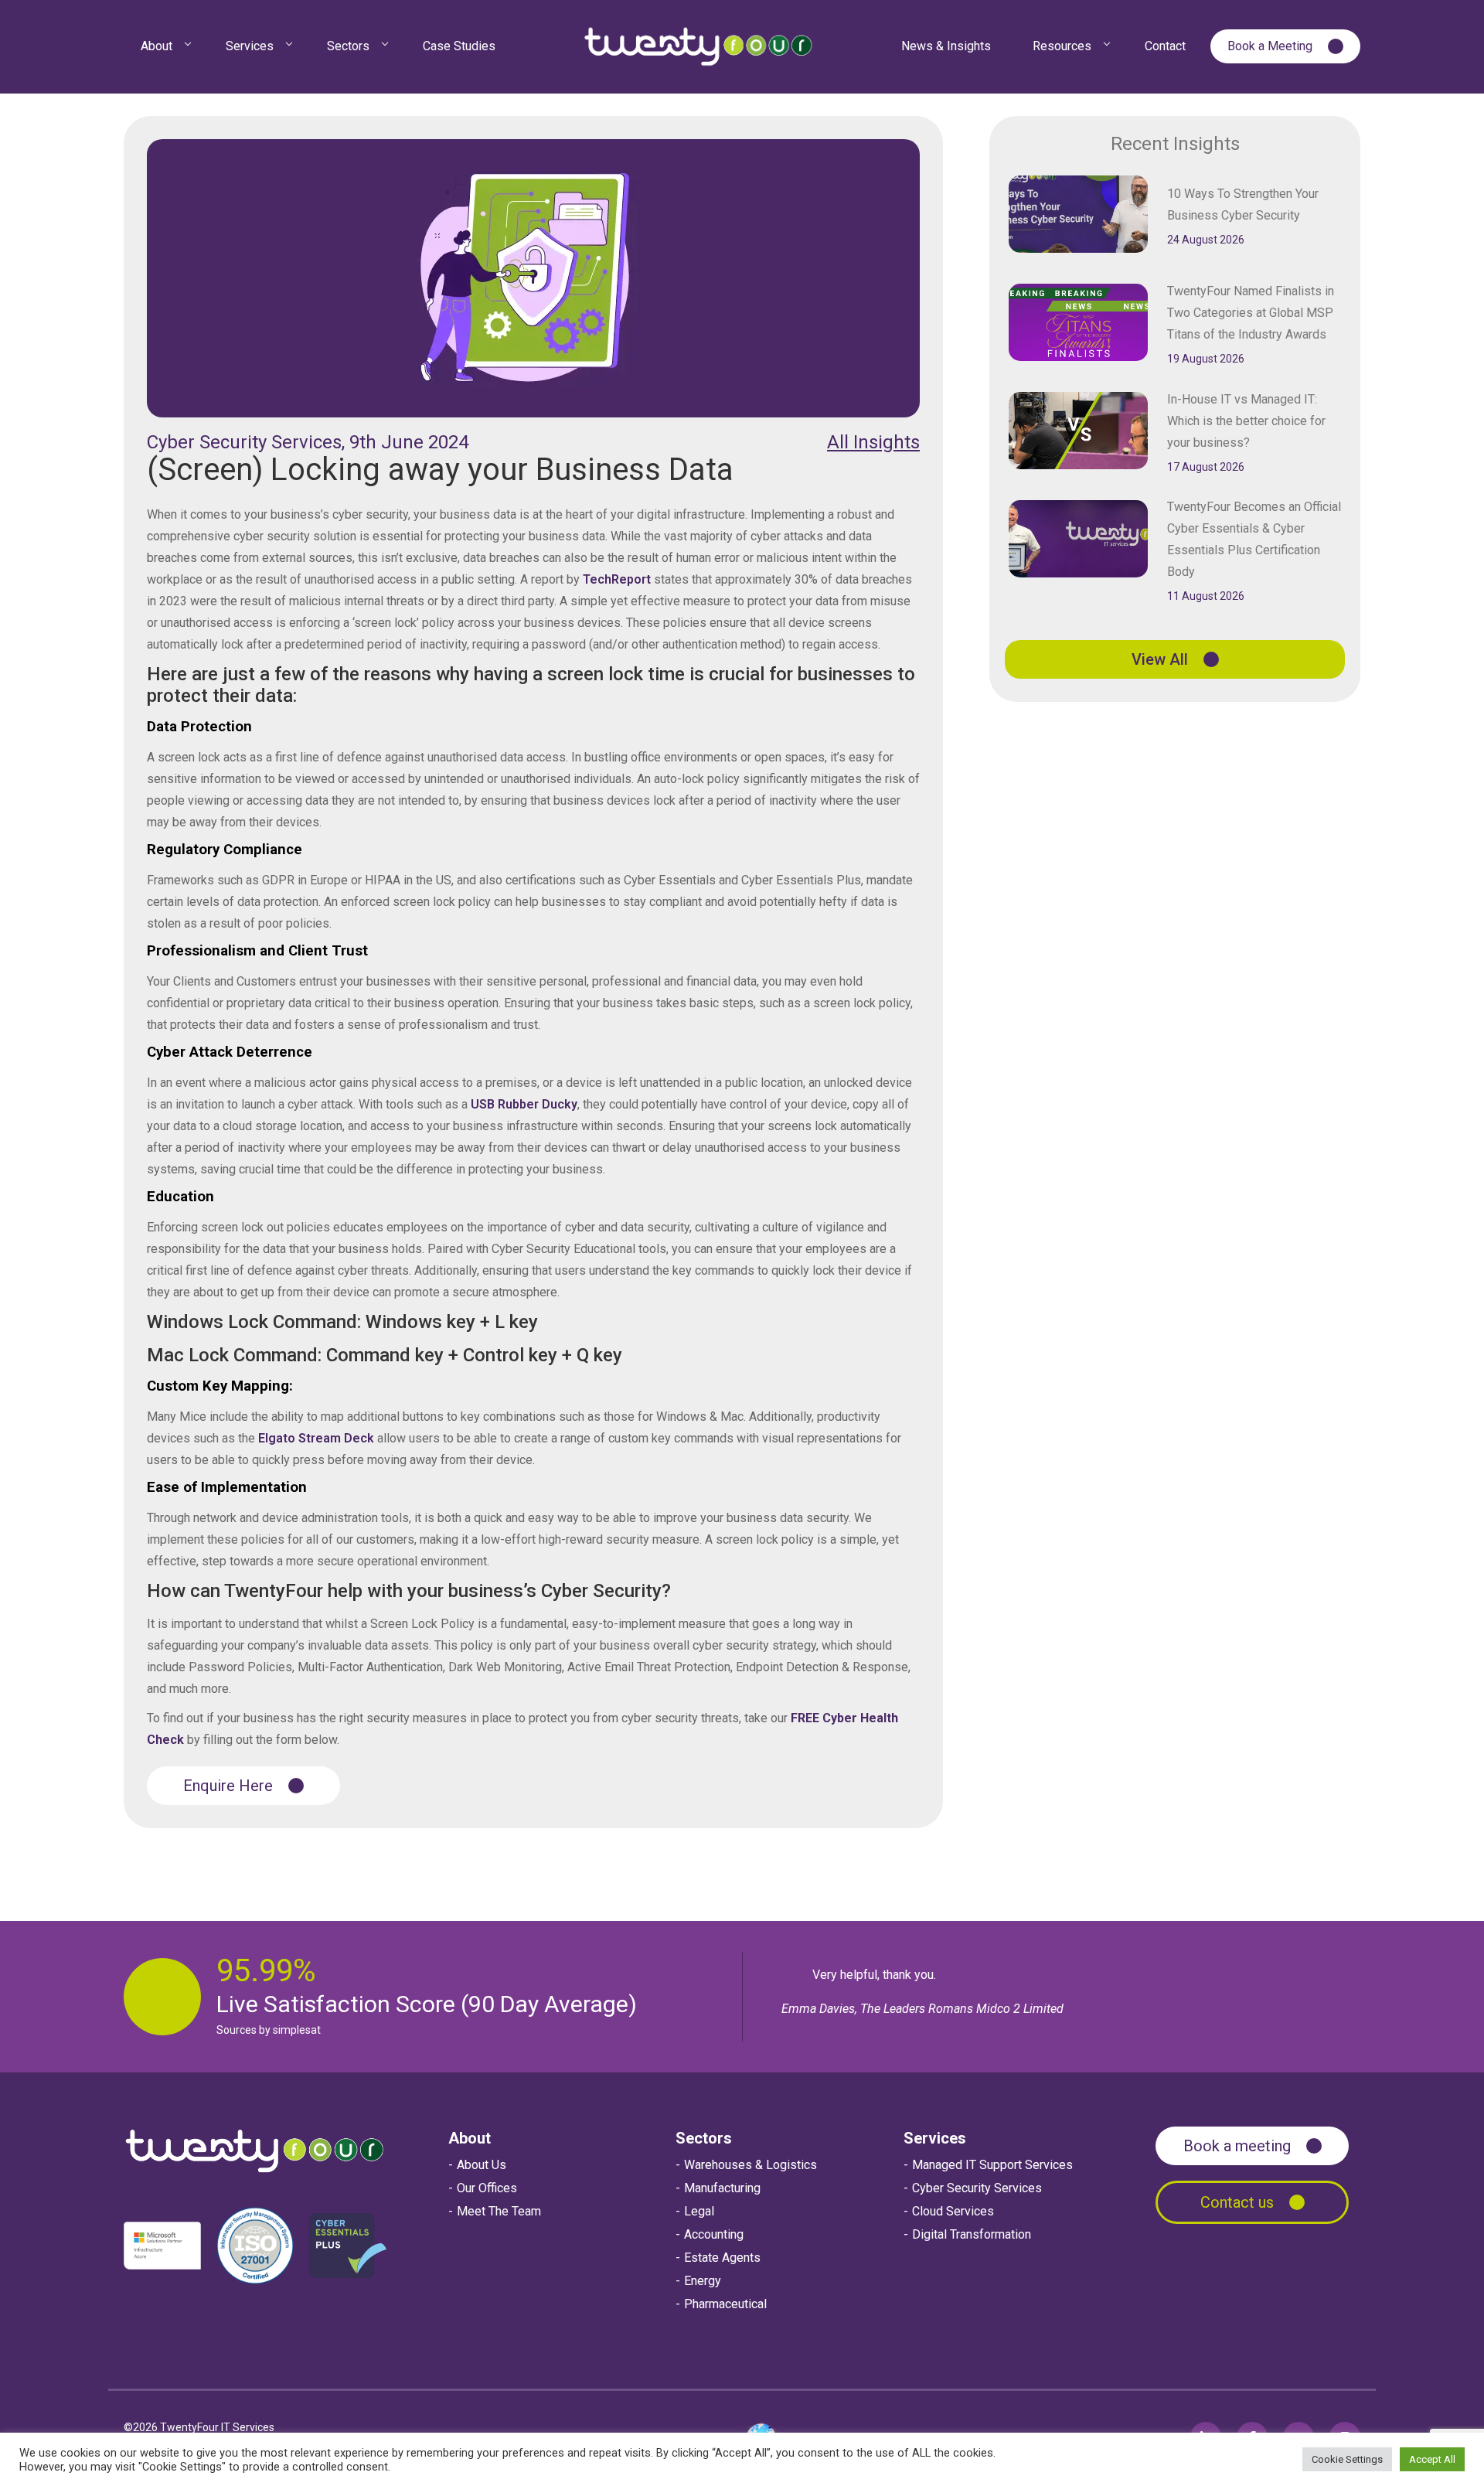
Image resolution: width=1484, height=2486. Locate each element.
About (470, 2138)
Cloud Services (953, 2211)
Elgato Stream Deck (318, 1438)
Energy (703, 2281)
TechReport (618, 579)
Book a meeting (1237, 2146)
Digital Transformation (972, 2234)
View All (1160, 659)
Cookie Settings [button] (1347, 2459)
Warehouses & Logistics (751, 2165)
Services (935, 2138)
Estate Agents (722, 2258)
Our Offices (487, 2188)
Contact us (1237, 2202)
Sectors (704, 2138)
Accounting (714, 2234)
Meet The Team (499, 2211)
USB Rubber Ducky (524, 1104)
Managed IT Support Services (992, 2165)
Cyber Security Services (977, 2188)
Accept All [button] (1432, 2459)
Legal (699, 2211)
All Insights (873, 442)
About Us (482, 2165)
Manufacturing (722, 2188)
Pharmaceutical (725, 2304)
